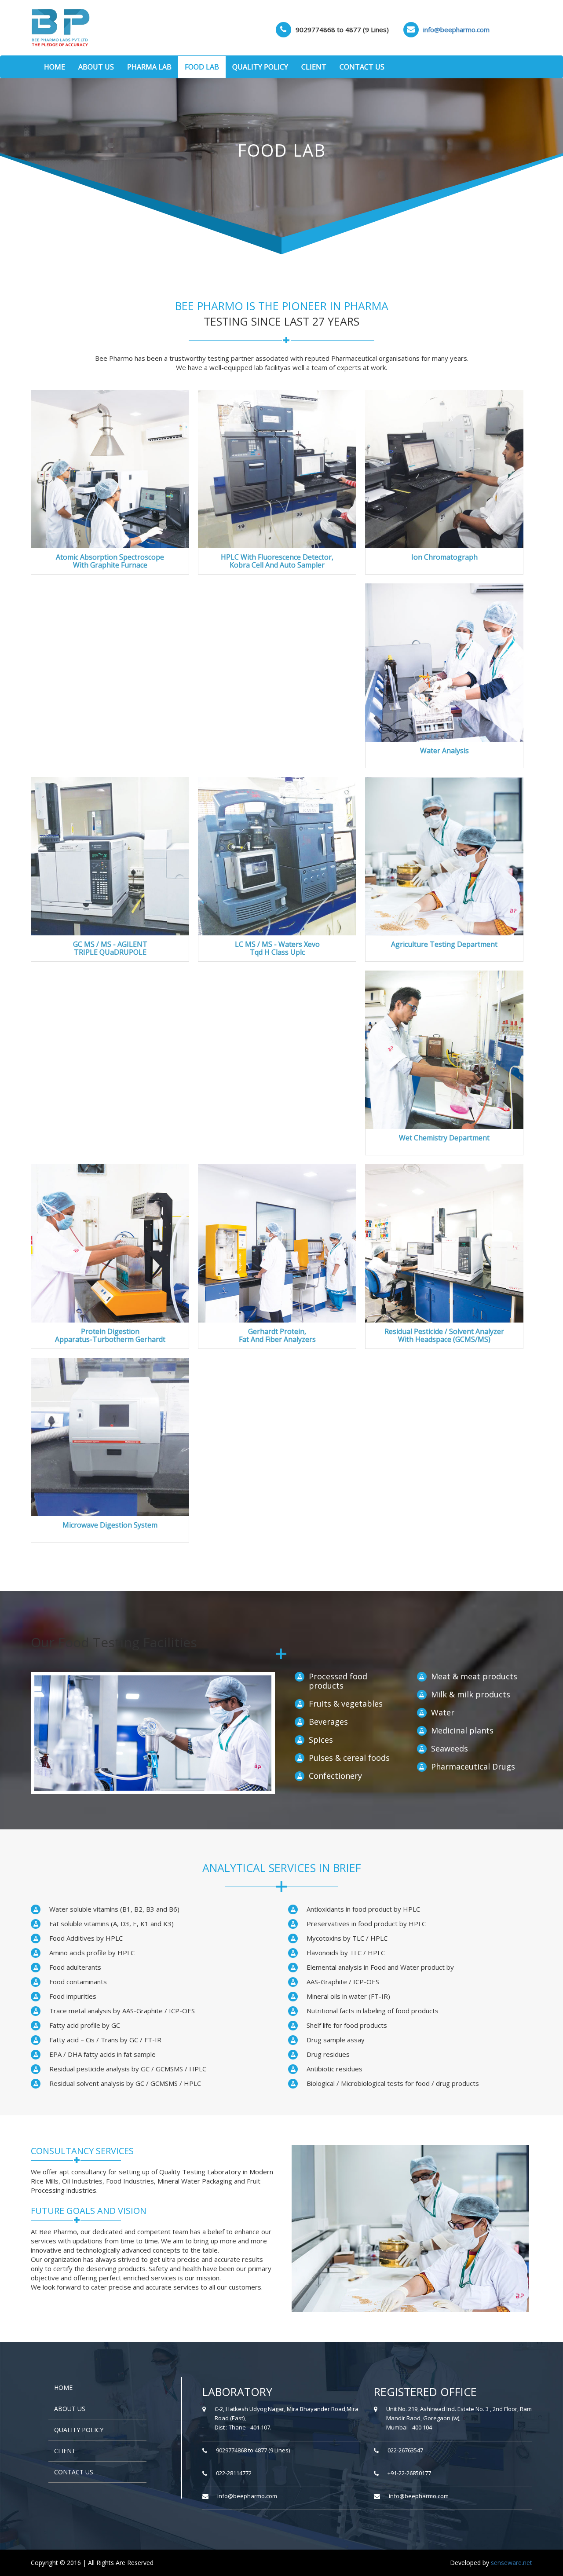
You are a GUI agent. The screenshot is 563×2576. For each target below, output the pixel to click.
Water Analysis (444, 751)
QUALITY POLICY (260, 67)
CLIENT (314, 67)
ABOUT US (96, 67)
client (65, 2451)
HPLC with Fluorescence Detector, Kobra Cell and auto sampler (277, 561)
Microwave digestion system (110, 1525)
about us (70, 2409)
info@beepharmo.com (247, 2496)
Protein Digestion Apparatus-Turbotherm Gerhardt (110, 1335)
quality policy (79, 2430)
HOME (55, 67)
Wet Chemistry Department (444, 1138)
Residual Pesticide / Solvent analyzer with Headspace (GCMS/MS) (444, 1335)
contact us (74, 2472)
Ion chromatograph (444, 557)
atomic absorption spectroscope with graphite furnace (110, 561)
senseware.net (512, 2563)
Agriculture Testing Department (444, 944)
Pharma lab (149, 67)
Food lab (202, 67)
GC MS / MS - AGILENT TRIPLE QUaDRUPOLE (110, 948)
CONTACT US (362, 67)
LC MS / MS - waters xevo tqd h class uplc (277, 948)
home (63, 2387)
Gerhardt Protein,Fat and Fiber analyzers (277, 1335)
